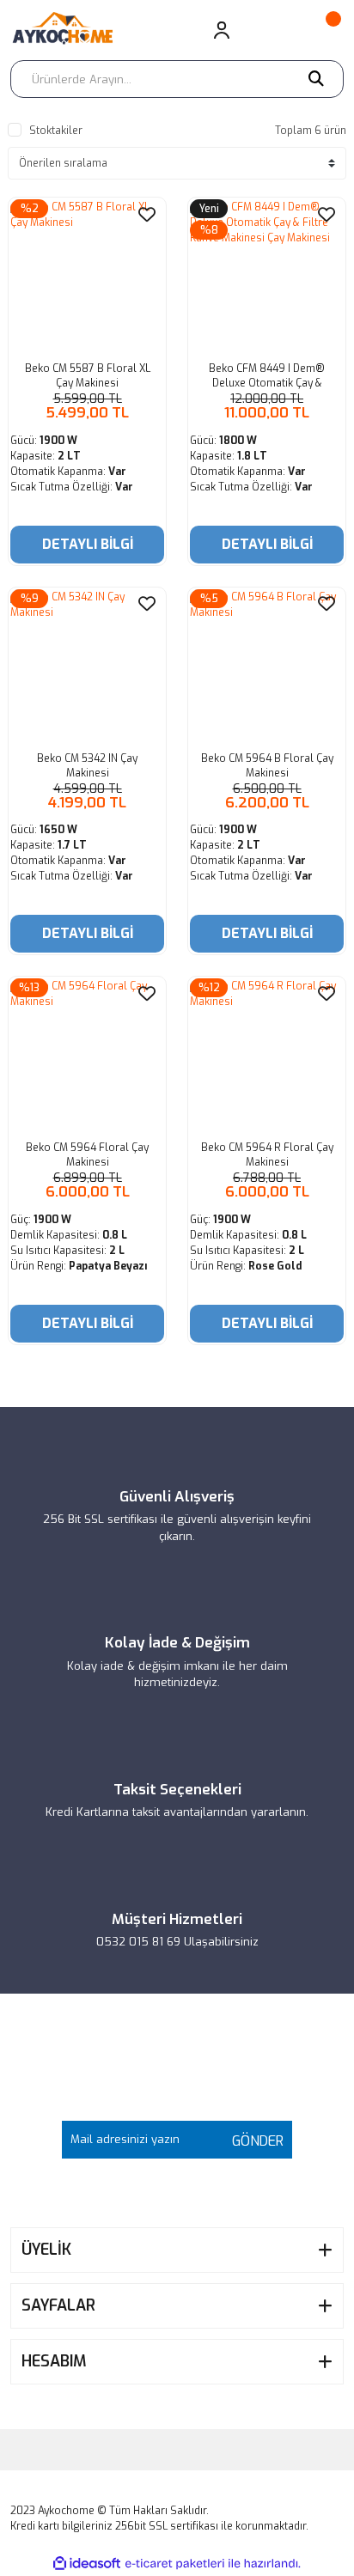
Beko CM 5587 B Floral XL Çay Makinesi (88, 376)
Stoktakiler (56, 131)
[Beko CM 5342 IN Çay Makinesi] (87, 666)
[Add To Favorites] (147, 214)
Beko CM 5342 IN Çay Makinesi (87, 766)
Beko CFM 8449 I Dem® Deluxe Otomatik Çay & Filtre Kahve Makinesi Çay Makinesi (267, 376)
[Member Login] (222, 30)
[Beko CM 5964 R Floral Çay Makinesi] (267, 1055)
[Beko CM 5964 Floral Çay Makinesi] (87, 1055)
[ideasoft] (87, 2564)
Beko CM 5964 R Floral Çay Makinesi (267, 1155)
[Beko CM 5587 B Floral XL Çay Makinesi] (87, 276)
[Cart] (325, 30)
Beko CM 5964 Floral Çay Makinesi (87, 1155)
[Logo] (69, 30)
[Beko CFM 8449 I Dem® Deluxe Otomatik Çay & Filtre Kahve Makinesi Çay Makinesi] (267, 276)
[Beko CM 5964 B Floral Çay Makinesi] (267, 666)
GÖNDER (253, 2141)
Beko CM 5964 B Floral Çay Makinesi (267, 766)
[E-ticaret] (175, 2563)
